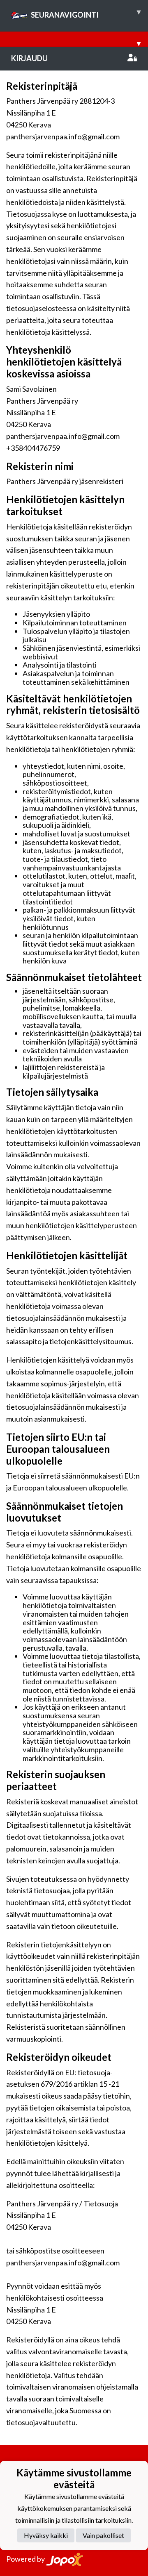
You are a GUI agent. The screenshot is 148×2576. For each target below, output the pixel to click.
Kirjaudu (29, 58)
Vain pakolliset (103, 2535)
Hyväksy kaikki (46, 2535)
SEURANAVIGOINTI (86, 13)
